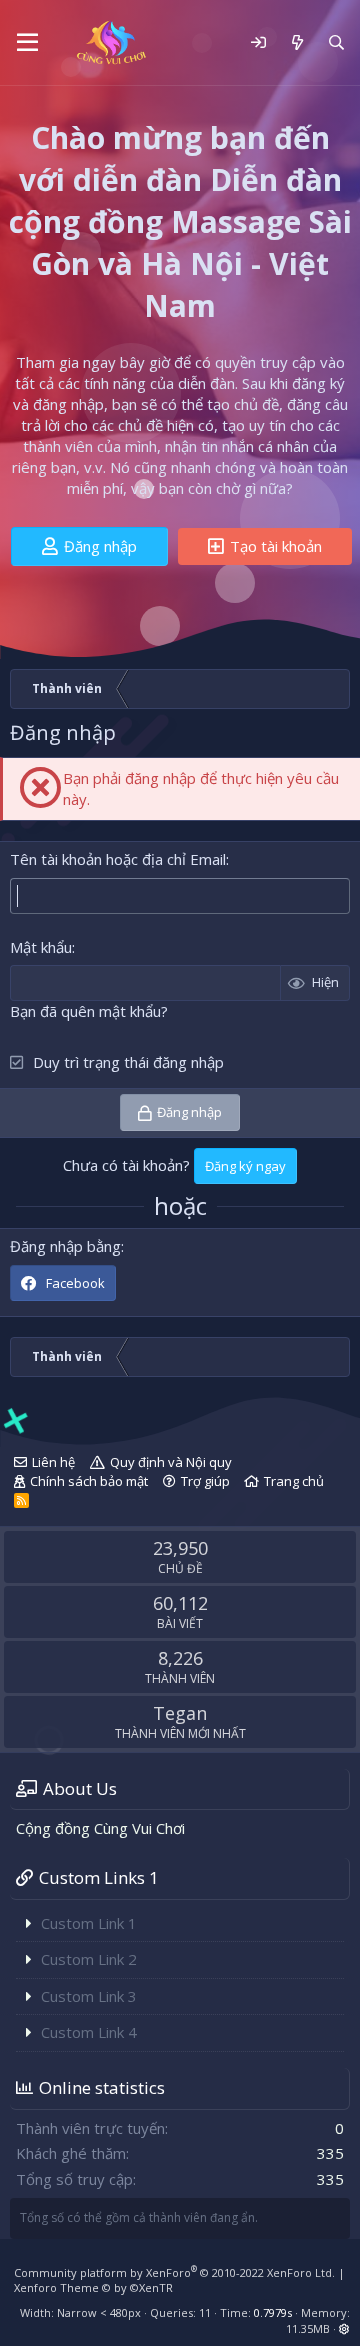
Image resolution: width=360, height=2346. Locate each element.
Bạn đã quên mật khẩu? (89, 1011)
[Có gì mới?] (296, 42)
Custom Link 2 (89, 1959)
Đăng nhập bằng (65, 1246)
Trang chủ (294, 1481)
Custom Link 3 (89, 1996)
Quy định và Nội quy (171, 1462)
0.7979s (273, 2312)
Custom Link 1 (89, 1923)
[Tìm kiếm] (336, 42)
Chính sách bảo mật (89, 1481)
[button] (27, 43)
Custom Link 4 (89, 2032)
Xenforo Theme (93, 2287)
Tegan (180, 1713)
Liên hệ (53, 1462)
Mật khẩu (41, 947)
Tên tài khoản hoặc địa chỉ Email (118, 859)
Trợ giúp (205, 1481)
